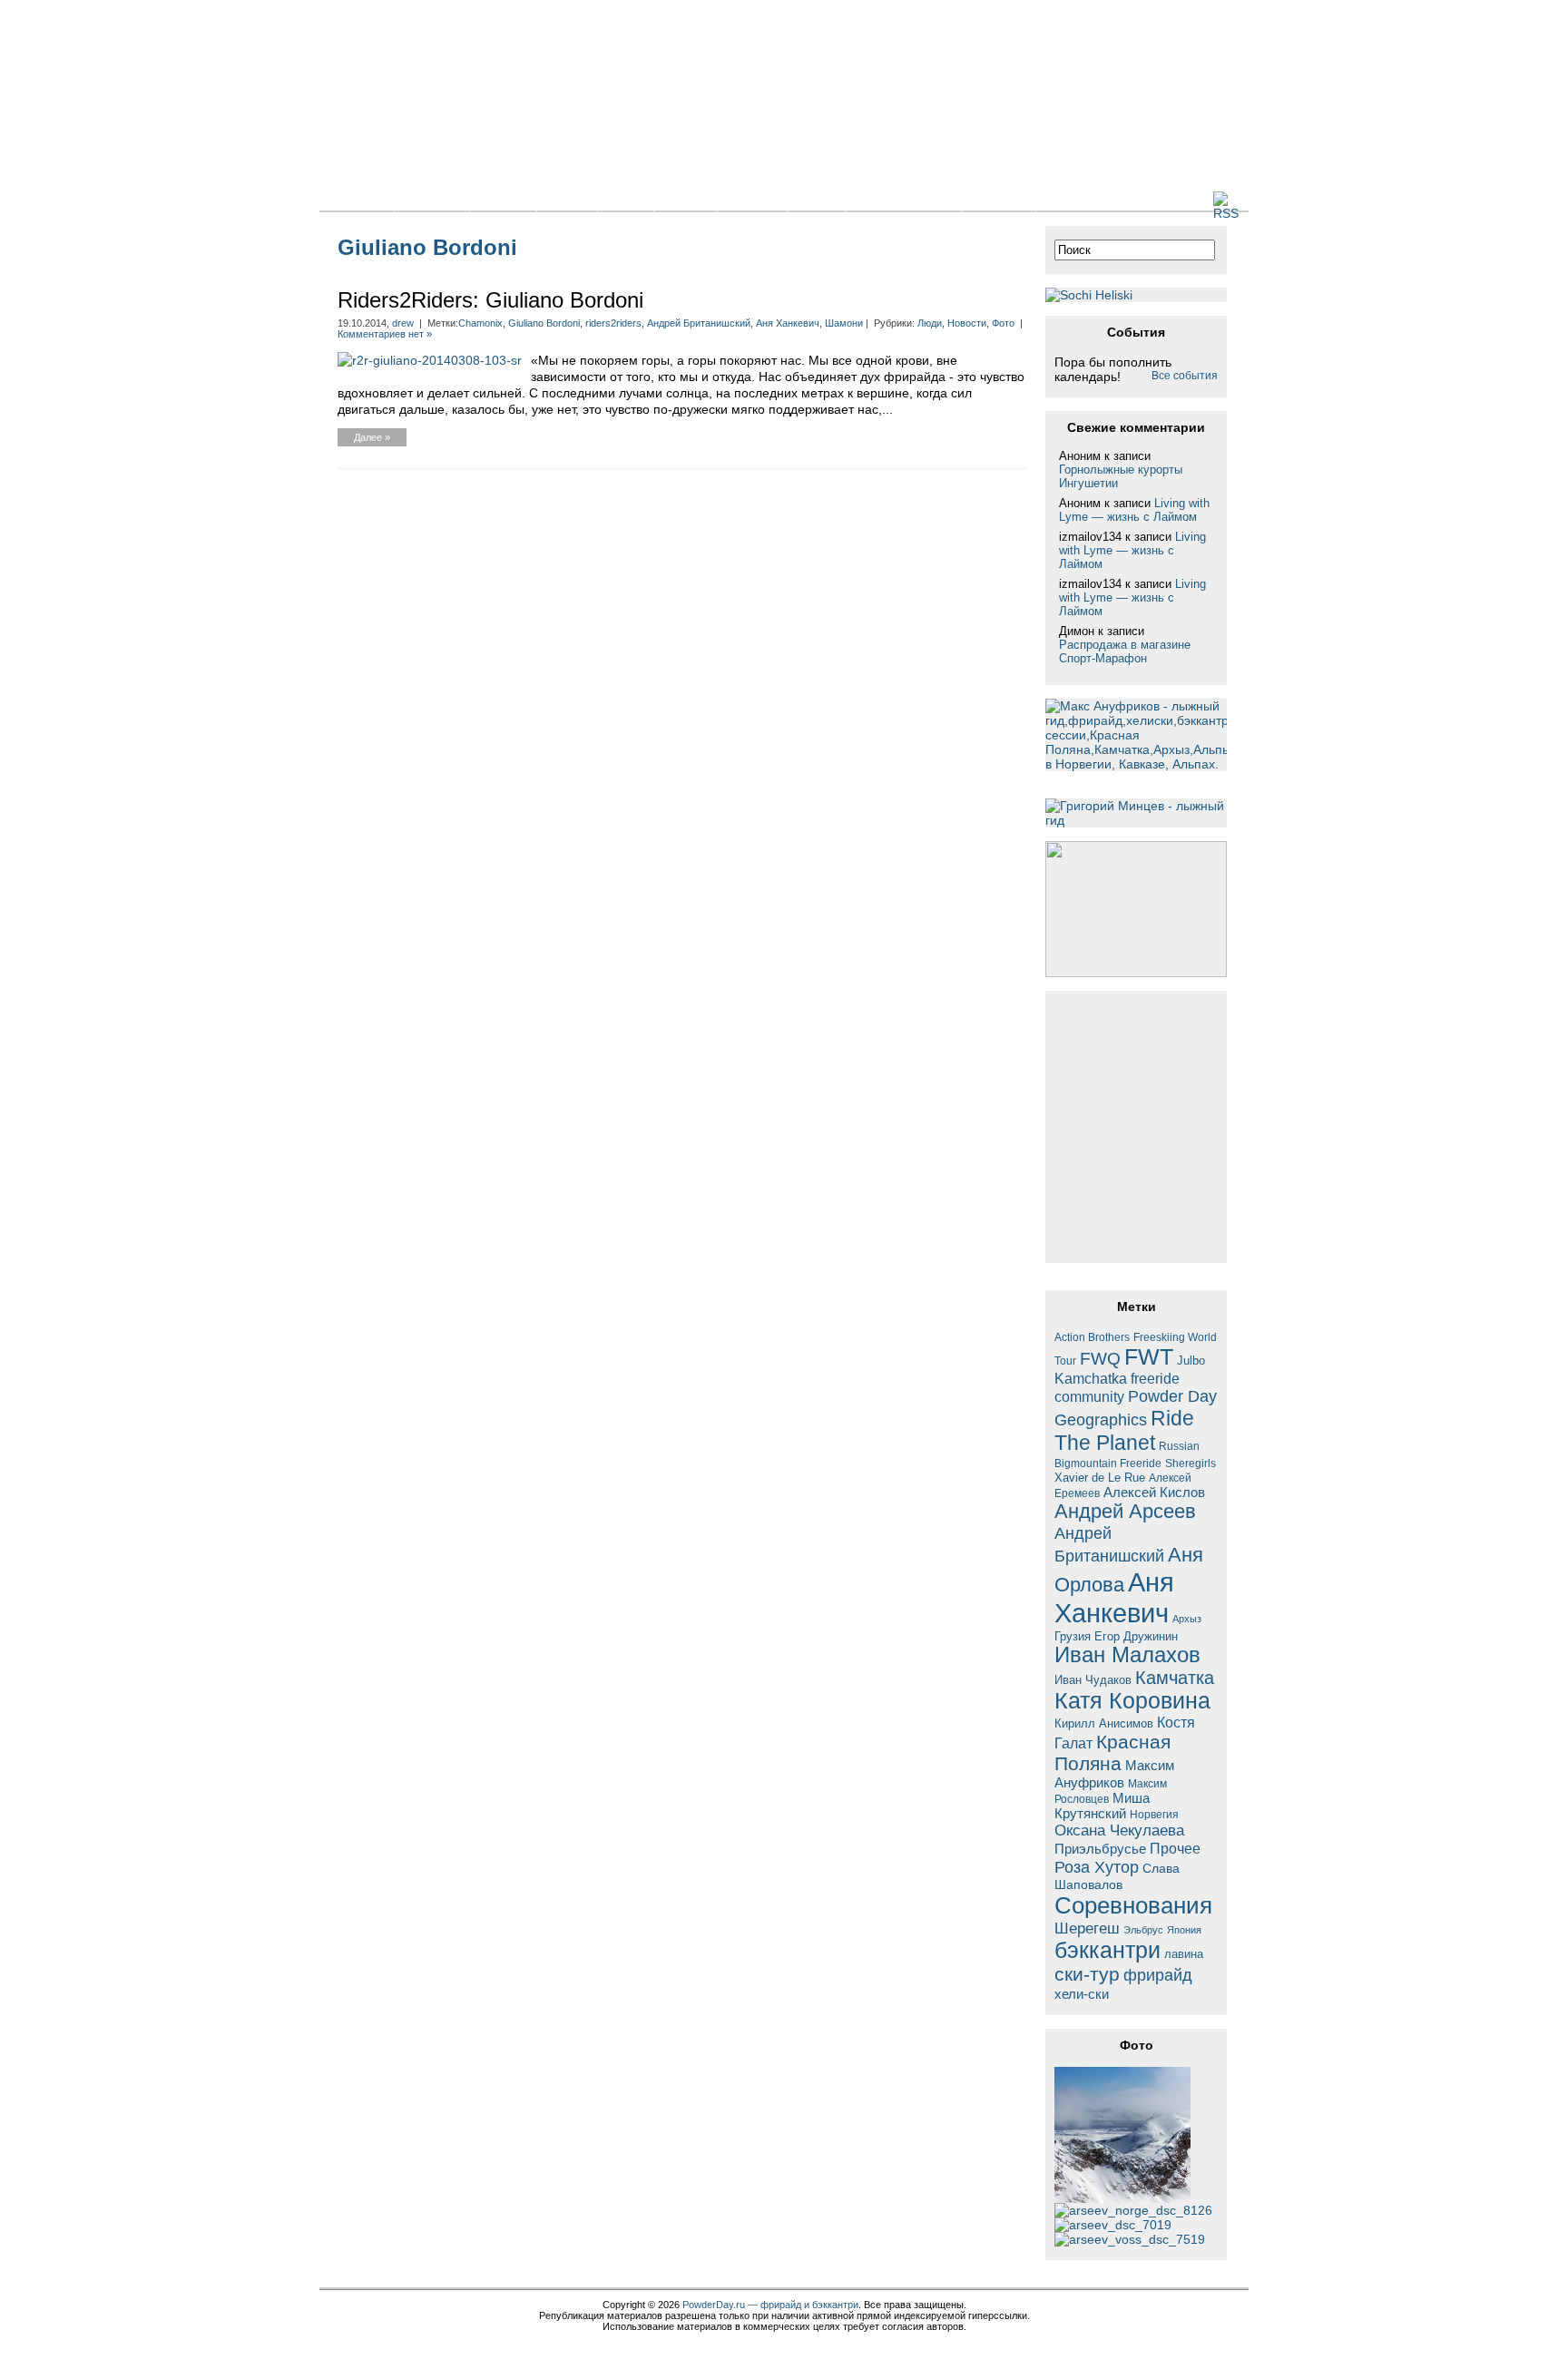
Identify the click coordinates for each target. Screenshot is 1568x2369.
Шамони (844, 323)
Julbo (1191, 1361)
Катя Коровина (1132, 1701)
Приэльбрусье (1100, 1849)
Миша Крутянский (1102, 1806)
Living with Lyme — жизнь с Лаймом (1134, 510)
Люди (817, 200)
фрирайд (1158, 1975)
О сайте (999, 200)
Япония (1184, 1930)
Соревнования (1133, 1905)
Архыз (1187, 1619)
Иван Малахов (1127, 1655)
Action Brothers (1092, 1337)
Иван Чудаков (1093, 1680)
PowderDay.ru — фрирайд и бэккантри (770, 2305)
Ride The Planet (1124, 1430)
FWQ (1100, 1359)
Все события (1185, 376)
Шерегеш (1087, 1928)
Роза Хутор (1097, 1867)
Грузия (1073, 1637)
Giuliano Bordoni (544, 323)
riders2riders (613, 323)
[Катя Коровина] (1130, 2239)
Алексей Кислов (1154, 1492)
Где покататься (904, 200)
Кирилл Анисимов (1104, 1723)
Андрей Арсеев (1125, 1511)
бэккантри (1107, 1950)
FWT (1149, 1356)
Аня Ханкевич (788, 323)
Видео (686, 200)
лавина (1184, 1954)
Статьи (503, 200)
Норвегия (1154, 1814)
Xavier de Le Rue (1100, 1478)
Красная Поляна (1112, 1752)
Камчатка (1175, 1678)
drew (403, 323)
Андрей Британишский (699, 323)
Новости (432, 200)
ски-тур (1087, 1974)
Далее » (372, 437)
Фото (626, 200)
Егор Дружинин (1136, 1637)
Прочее (1175, 1848)
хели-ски (1082, 1994)
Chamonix (480, 323)
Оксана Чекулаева (1119, 1830)
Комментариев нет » (385, 334)
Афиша (752, 200)
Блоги (567, 200)
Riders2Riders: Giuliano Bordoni (490, 300)
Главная (357, 200)
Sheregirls (1191, 1463)
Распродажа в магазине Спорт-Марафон (1125, 651)
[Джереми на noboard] (1113, 2225)
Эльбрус (1143, 1930)
